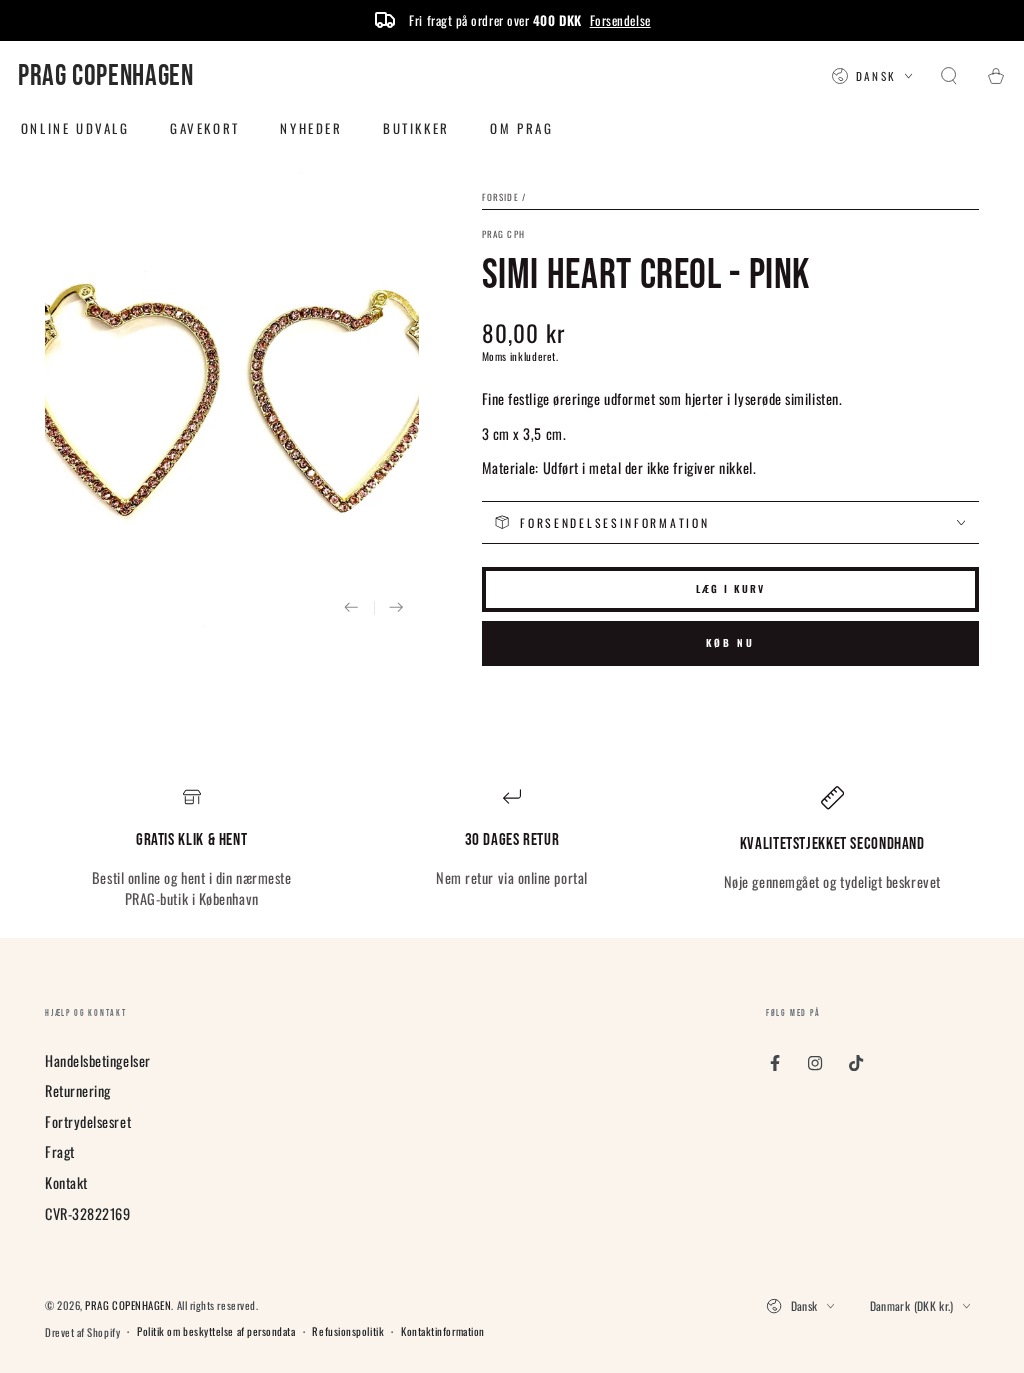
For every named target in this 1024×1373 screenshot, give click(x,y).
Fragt (60, 1151)
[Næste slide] (396, 608)
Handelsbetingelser (98, 1060)
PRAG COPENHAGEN (128, 1305)
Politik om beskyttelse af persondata (216, 1331)
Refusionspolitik (348, 1331)
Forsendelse (620, 20)
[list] (512, 848)
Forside (500, 197)
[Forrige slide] (351, 608)
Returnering (78, 1090)
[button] (949, 77)
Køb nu (730, 642)
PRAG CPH (503, 234)
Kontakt (66, 1182)
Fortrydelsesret (88, 1121)
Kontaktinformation (443, 1331)
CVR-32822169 (87, 1213)
